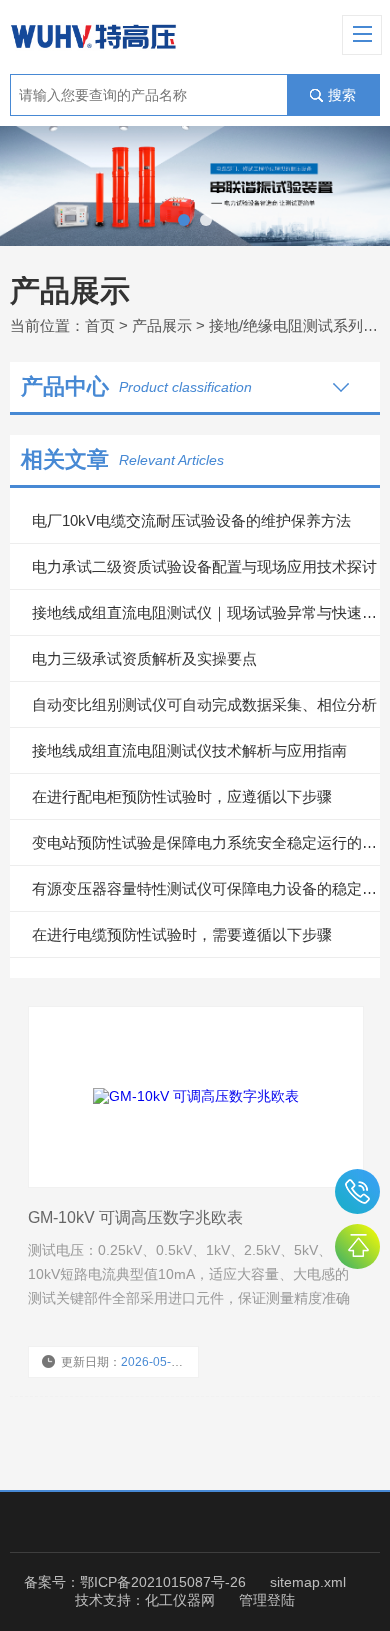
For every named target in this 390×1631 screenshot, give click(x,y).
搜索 (342, 95)
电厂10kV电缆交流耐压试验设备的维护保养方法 (191, 520)
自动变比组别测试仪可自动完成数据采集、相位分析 (204, 704)
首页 (100, 325)
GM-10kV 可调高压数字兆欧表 (135, 1217)
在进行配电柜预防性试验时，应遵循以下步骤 (182, 796)
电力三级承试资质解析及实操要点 (144, 658)
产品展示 (162, 325)
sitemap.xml (308, 1582)
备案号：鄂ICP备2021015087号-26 (135, 1582)
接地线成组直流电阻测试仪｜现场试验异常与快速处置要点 (206, 612)
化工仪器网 (180, 1600)
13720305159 (357, 1191)
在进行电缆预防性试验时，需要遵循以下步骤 (182, 934)
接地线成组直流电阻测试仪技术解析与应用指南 (189, 750)
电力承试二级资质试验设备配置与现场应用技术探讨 (204, 566)
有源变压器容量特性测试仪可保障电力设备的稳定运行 (206, 888)
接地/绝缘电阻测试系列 (286, 325)
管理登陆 (267, 1600)
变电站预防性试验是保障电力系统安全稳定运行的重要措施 (206, 842)
